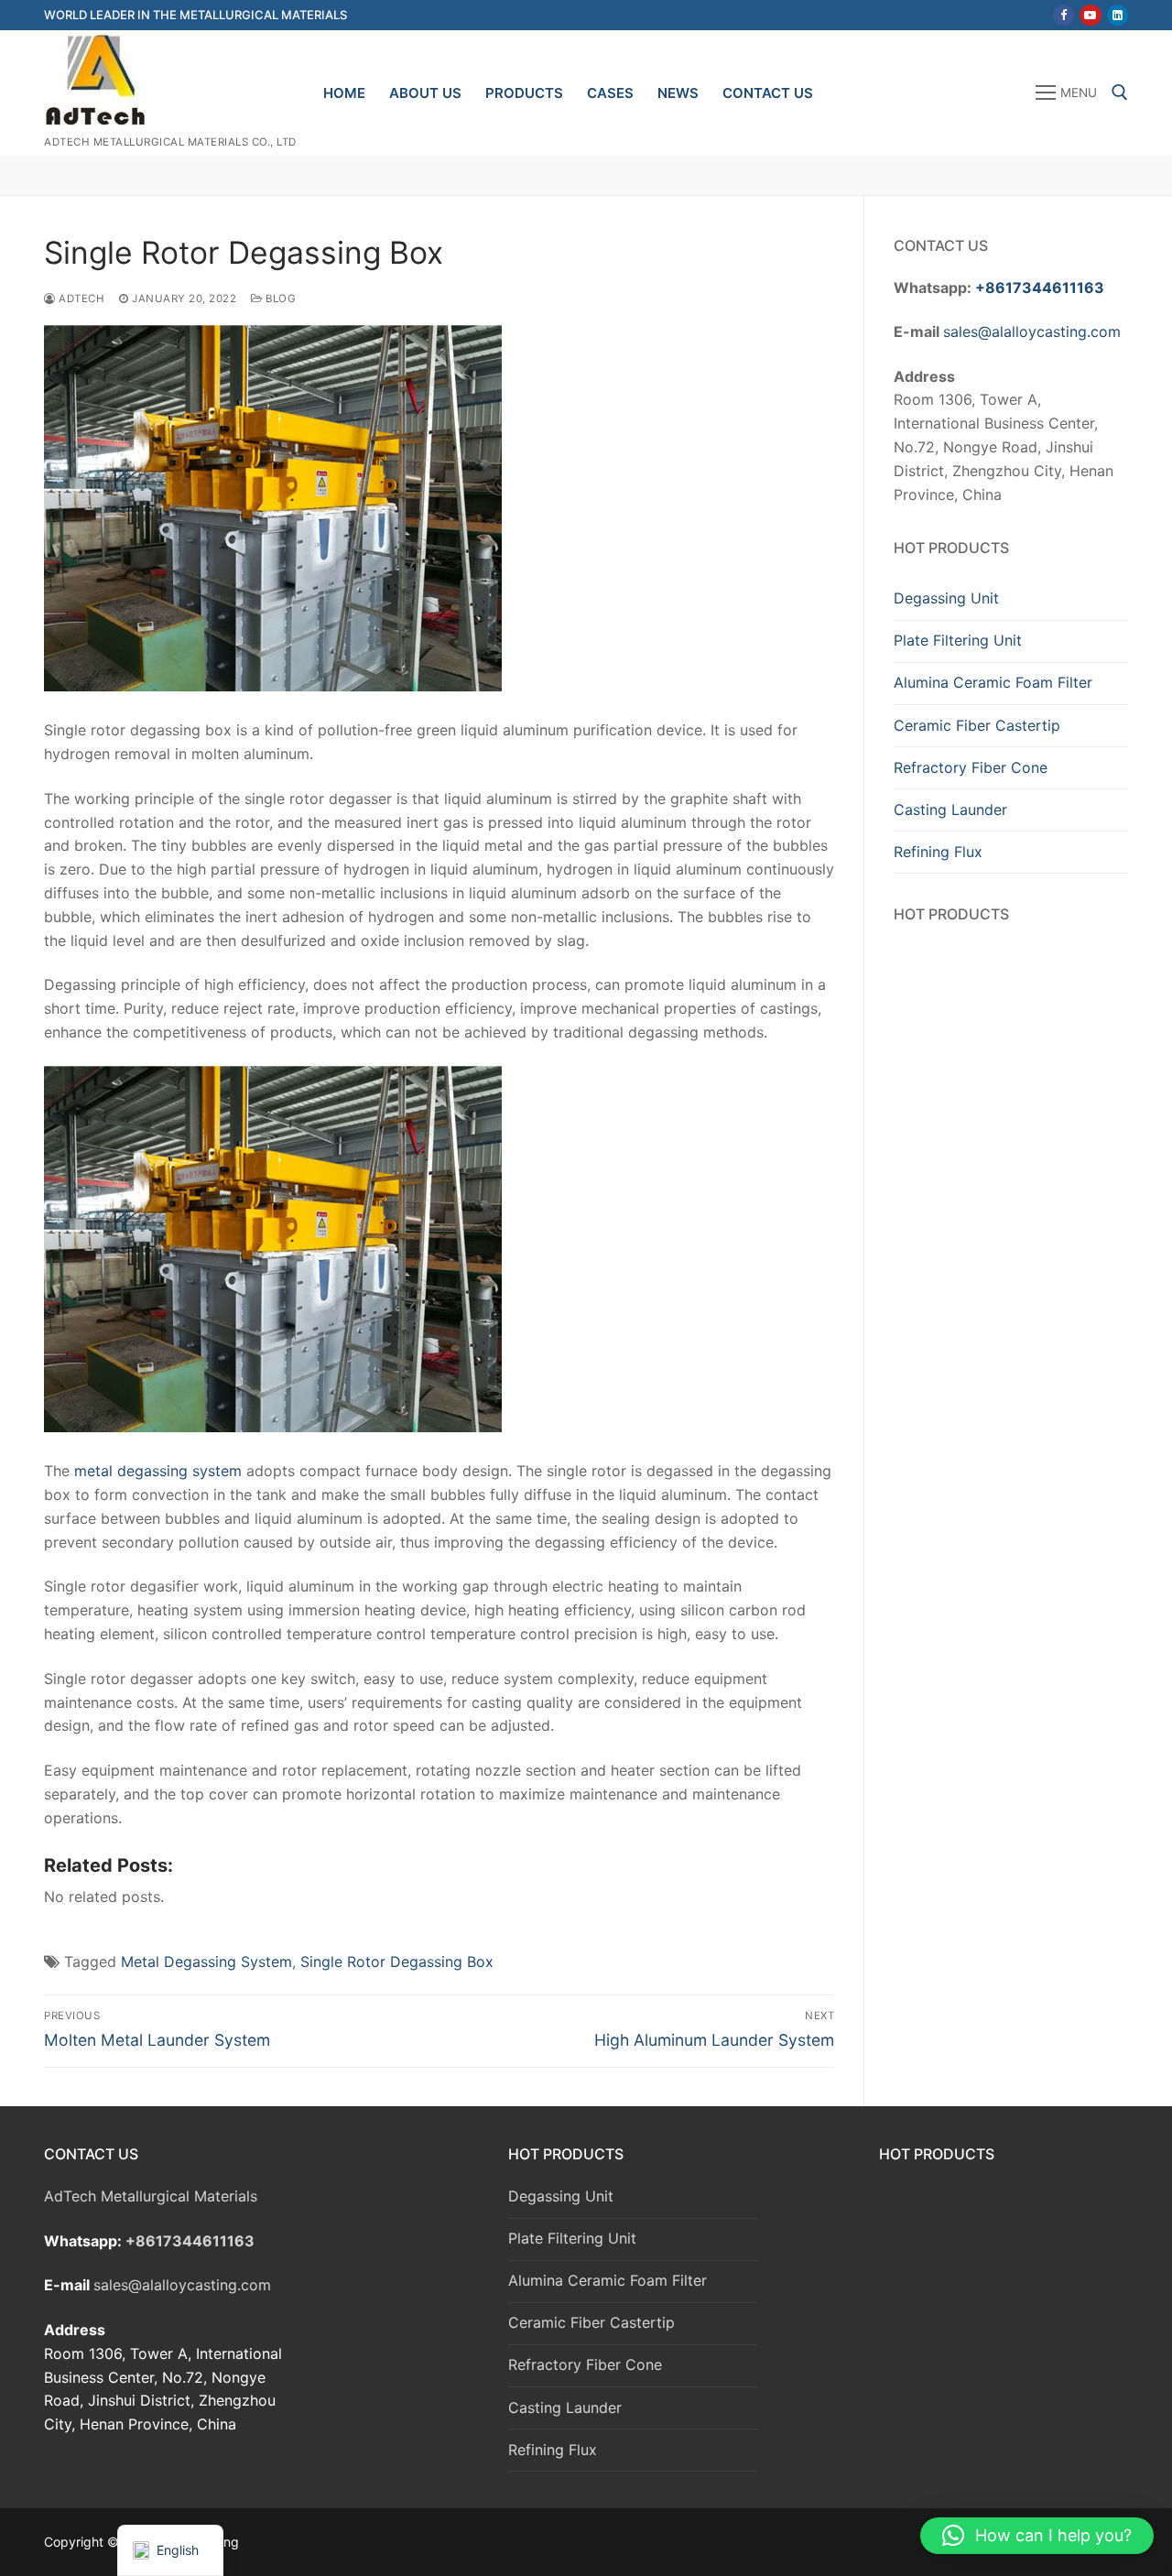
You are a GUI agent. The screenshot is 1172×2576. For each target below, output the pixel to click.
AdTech (80, 299)
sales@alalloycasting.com (1032, 332)
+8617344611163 (1040, 288)
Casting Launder (950, 810)
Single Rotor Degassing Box (397, 1962)
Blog (279, 299)
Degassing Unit (946, 598)
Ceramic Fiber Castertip (977, 725)
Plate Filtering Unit (958, 640)
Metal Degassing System (206, 1962)
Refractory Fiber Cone (971, 767)
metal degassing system (158, 1471)
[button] (1037, 2536)
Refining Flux (938, 852)
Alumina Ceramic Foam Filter (993, 682)
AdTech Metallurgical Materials (151, 2196)
